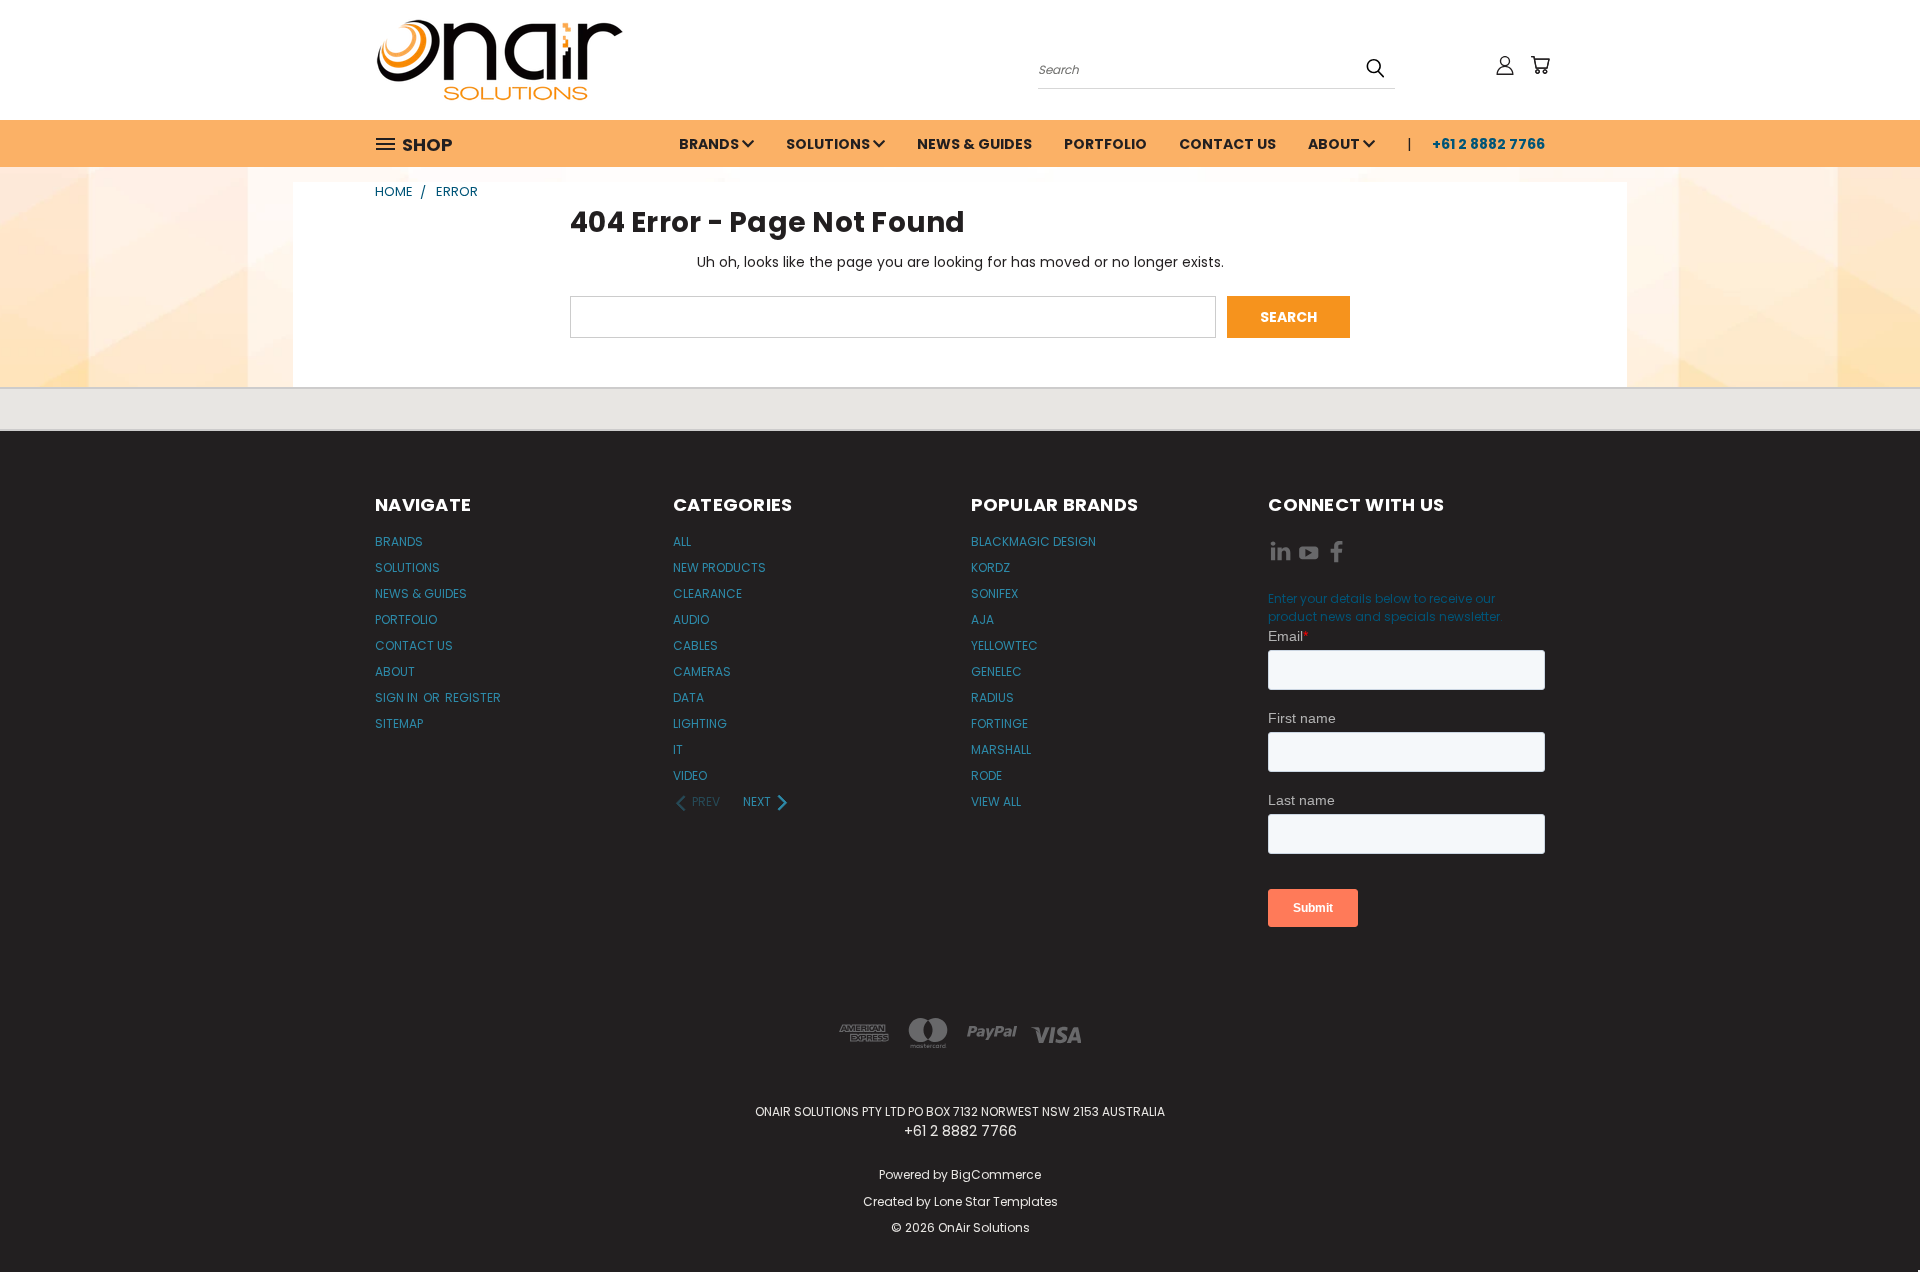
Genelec (996, 671)
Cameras (702, 671)
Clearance (707, 593)
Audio (691, 619)
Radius (992, 697)
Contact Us (1227, 144)
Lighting (700, 723)
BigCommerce (996, 1174)
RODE (986, 775)
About (1335, 144)
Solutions (829, 144)
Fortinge (999, 723)
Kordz (990, 567)
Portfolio (1105, 144)
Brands (710, 144)
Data (688, 697)
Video (690, 775)
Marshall (1001, 749)
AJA (982, 619)
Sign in (398, 697)
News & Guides (974, 144)
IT (678, 749)
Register (473, 697)
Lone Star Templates (996, 1201)
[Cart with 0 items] (1540, 65)
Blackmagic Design (1033, 541)
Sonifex (994, 593)
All (682, 541)
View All (996, 801)
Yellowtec (1004, 645)
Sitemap (399, 723)
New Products (719, 567)
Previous (1867, 1209)
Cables (695, 645)
